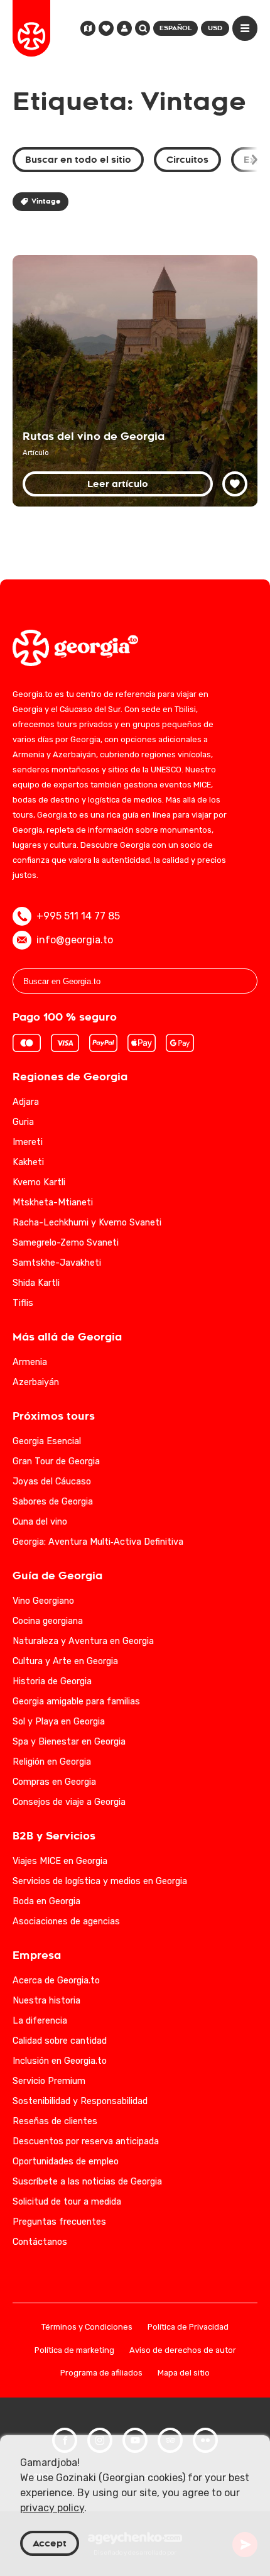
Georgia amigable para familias (76, 1702)
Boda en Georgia (46, 1901)
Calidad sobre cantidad (60, 2041)
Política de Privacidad (188, 2327)
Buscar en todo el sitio (78, 160)
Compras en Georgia (54, 1782)
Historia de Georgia (52, 1681)
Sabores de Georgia (53, 1502)
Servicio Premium (49, 2081)
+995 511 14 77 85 (78, 916)
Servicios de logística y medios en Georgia (100, 1881)
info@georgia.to (75, 940)
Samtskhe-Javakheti (57, 1263)
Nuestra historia (46, 2001)
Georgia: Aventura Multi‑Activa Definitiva (98, 1542)
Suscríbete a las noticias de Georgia (87, 2182)
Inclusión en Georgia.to (60, 2061)
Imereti (28, 1142)
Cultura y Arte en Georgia (65, 1661)
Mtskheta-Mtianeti (53, 1203)
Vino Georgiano (43, 1601)
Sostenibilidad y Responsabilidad (80, 2101)
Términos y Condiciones (87, 2327)
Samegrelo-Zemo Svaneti (66, 1243)
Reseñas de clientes (55, 2121)
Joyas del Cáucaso (52, 1482)
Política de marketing (74, 2351)
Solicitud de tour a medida (67, 2202)
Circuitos (187, 160)
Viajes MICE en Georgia (60, 1861)
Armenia (30, 1362)
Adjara (26, 1102)
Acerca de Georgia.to (56, 1981)
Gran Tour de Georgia (56, 1461)
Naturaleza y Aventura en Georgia (83, 1641)
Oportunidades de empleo (66, 2162)
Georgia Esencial (47, 1441)
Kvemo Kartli (39, 1182)
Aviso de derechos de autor (183, 2351)
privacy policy (52, 2508)
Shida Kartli (36, 1283)
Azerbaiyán (36, 1382)
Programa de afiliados (101, 2373)
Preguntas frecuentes (59, 2222)
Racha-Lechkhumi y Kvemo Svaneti (87, 1223)
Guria (23, 1122)
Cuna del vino (40, 1522)
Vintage (46, 201)
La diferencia (40, 2021)
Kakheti (28, 1162)
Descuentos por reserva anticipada (86, 2141)
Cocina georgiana (48, 1621)
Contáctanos (40, 2242)
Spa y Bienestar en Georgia (69, 1742)
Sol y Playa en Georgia (59, 1722)
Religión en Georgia (52, 1762)
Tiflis (23, 1303)
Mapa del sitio (184, 2373)
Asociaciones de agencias (66, 1921)
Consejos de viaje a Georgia (69, 1802)
